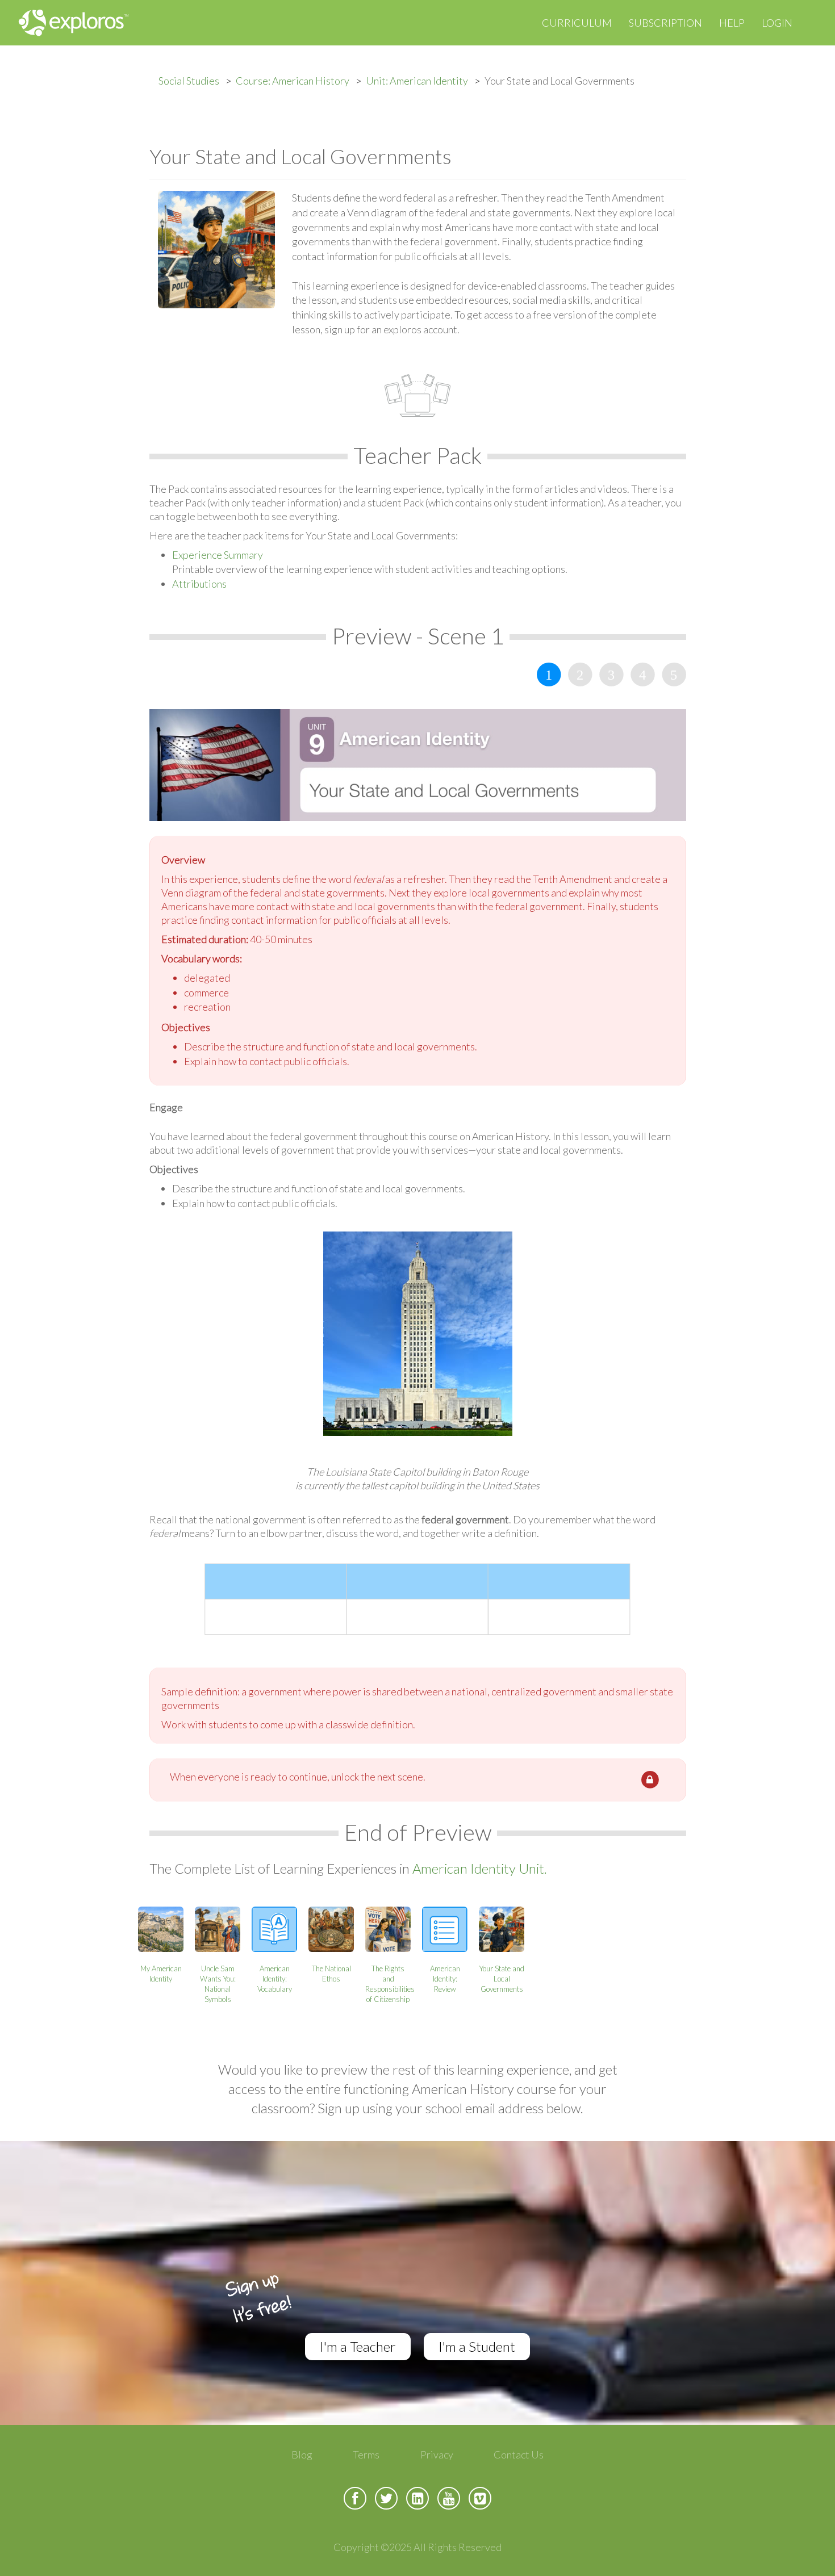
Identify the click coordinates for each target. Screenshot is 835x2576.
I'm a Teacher (358, 2346)
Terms (366, 2454)
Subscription (665, 23)
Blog (302, 2454)
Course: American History (293, 81)
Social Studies (189, 81)
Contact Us (519, 2454)
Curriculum (577, 23)
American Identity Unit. (480, 1868)
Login (777, 23)
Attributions (199, 584)
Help (732, 23)
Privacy (437, 2454)
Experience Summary (218, 555)
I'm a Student (477, 2346)
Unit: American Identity (417, 81)
